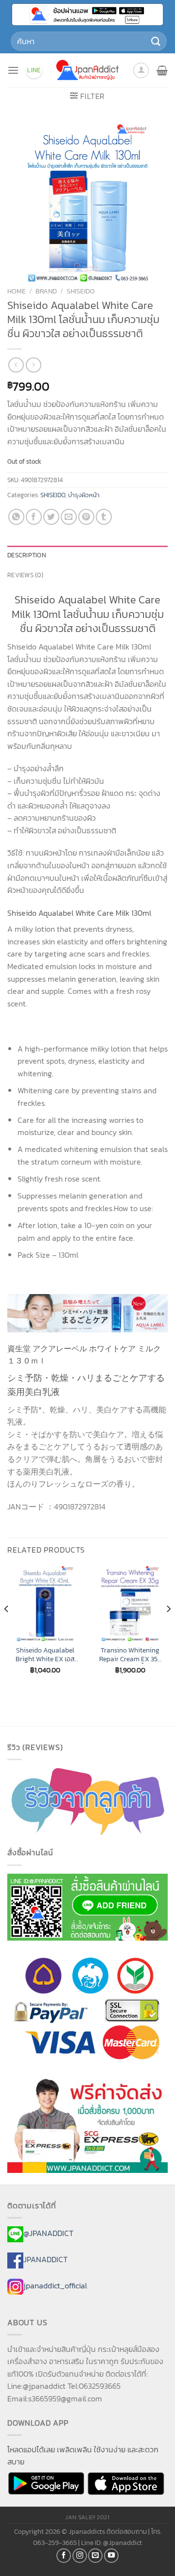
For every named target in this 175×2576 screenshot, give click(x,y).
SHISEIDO (81, 291)
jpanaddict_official (55, 2285)
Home (17, 291)
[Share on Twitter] (51, 517)
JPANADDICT (45, 2259)
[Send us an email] (95, 2556)
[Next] (168, 1628)
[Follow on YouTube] (111, 2556)
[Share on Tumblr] (104, 517)
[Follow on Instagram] (80, 2556)
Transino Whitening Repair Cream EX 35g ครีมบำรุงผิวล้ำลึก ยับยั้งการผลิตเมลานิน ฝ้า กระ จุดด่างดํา (130, 1655)
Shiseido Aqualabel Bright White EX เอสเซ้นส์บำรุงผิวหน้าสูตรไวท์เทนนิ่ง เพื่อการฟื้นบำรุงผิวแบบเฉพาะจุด (45, 1655)
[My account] (141, 70)
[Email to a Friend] (69, 517)
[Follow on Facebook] (64, 2556)
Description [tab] (27, 555)
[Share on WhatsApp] (16, 517)
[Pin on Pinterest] (86, 517)
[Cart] (162, 70)
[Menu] (13, 70)
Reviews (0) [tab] (25, 575)
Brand (46, 291)
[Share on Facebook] (34, 517)
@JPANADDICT (48, 2233)
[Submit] (156, 41)
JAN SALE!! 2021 (87, 2517)
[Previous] (7, 1628)
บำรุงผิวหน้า (84, 495)
